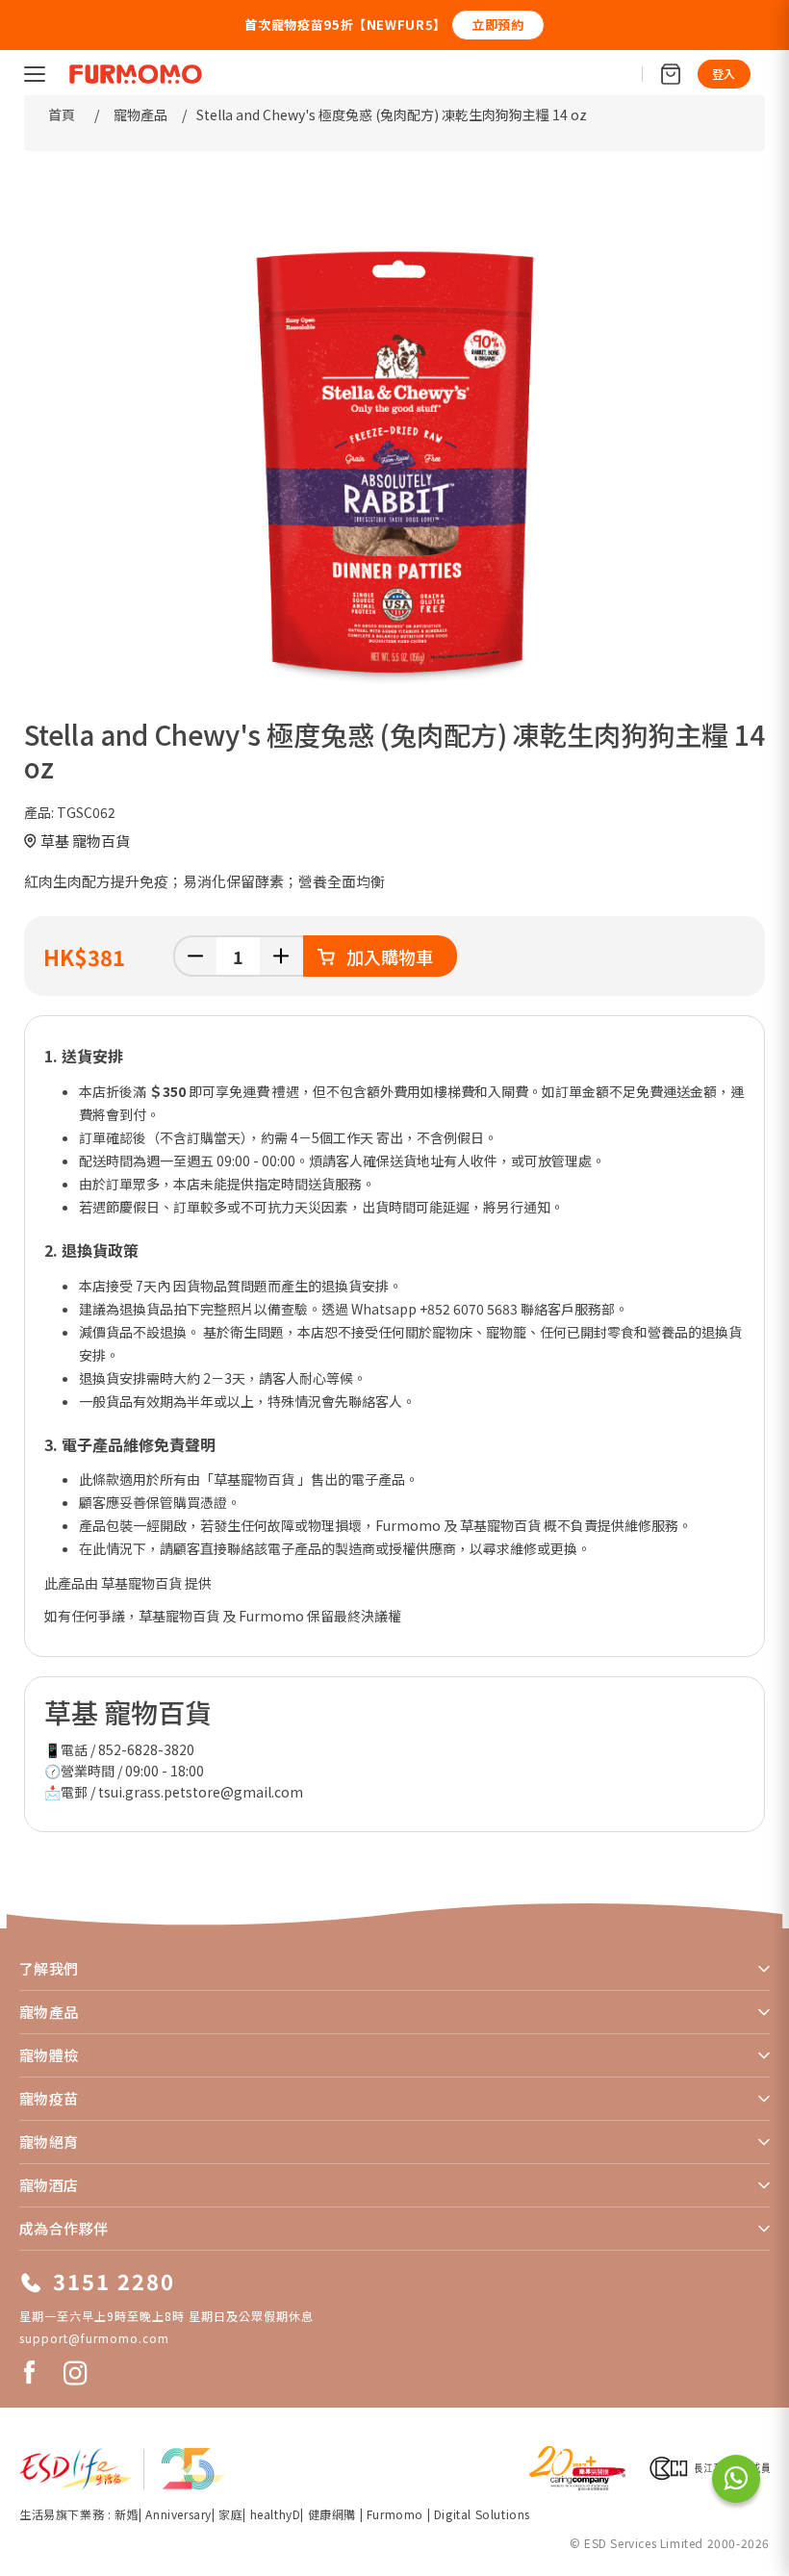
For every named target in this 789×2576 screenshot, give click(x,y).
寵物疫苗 (49, 2098)
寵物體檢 (49, 2055)
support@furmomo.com (94, 2338)
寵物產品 (49, 2012)
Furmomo (395, 2514)
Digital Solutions (482, 2514)
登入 (724, 74)
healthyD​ (276, 2514)
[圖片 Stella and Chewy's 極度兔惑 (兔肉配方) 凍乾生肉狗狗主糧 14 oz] (395, 459)
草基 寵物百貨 (85, 841)
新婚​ (127, 2514)
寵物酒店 (49, 2185)
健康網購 (334, 2514)
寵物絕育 (49, 2142)
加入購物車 (390, 956)
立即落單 (692, 25)
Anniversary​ (178, 2514)
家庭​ (230, 2514)
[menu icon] (35, 74)
